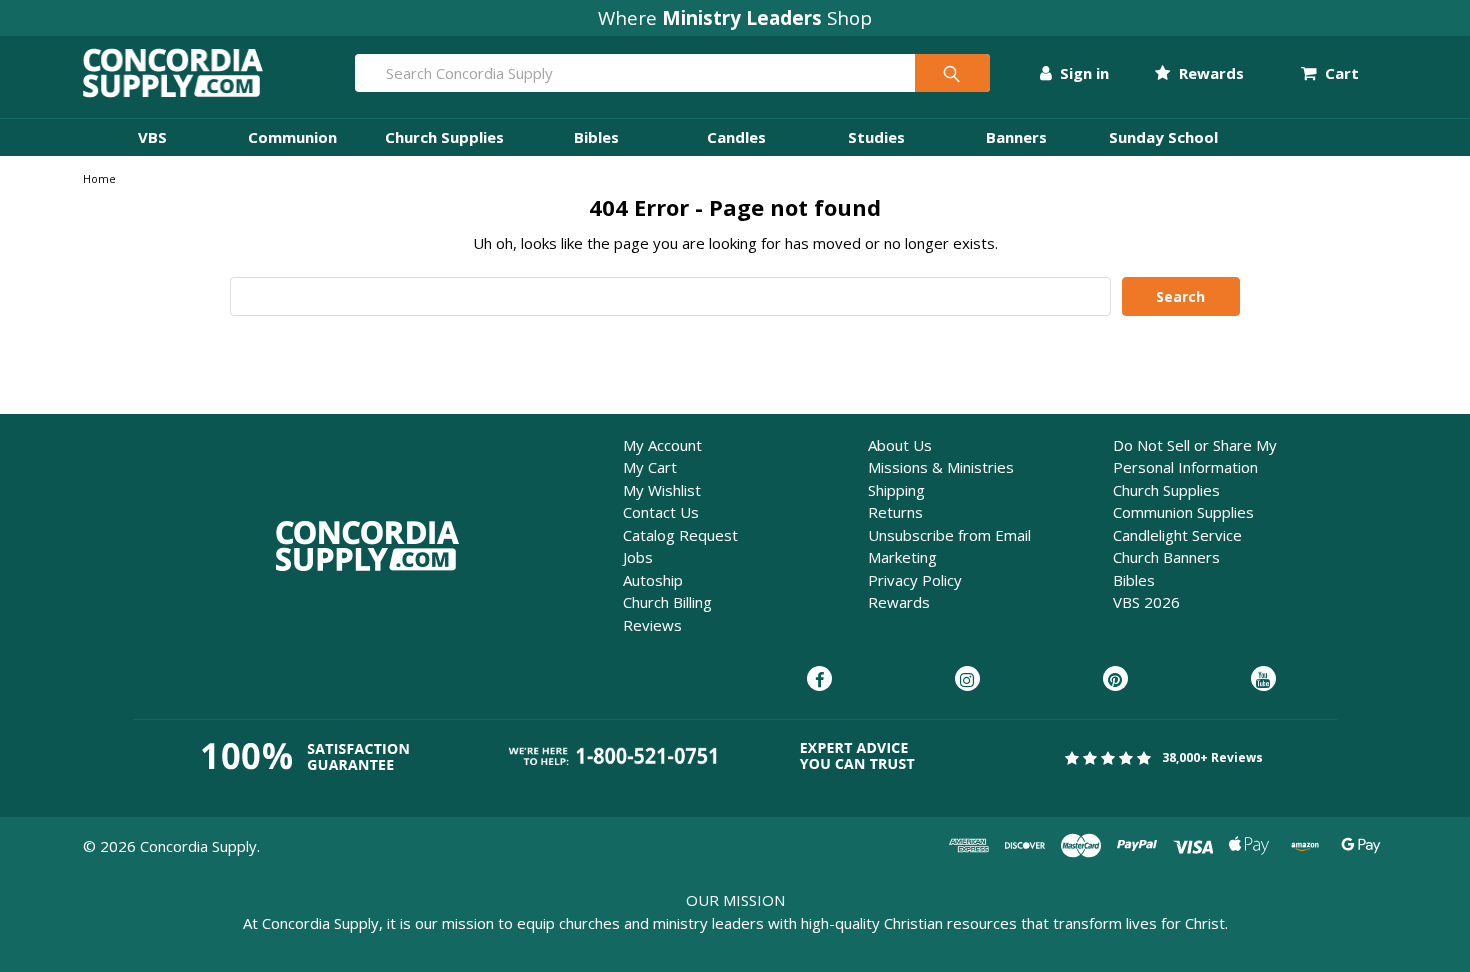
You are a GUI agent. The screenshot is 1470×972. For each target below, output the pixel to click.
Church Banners (1166, 557)
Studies (876, 137)
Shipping (896, 490)
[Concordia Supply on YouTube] (1263, 680)
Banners (1016, 137)
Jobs (638, 557)
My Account (662, 445)
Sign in (1082, 73)
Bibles (596, 137)
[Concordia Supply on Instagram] (967, 680)
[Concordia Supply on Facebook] (819, 680)
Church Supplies (444, 137)
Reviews (652, 625)
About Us (900, 445)
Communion (292, 137)
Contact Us (661, 512)
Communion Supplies (1183, 512)
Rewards (1209, 73)
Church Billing (667, 602)
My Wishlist (662, 490)
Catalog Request (680, 535)
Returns (895, 512)
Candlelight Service (1177, 535)
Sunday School (1163, 137)
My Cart (650, 467)
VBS (152, 137)
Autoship (653, 580)
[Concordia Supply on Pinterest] (1115, 680)
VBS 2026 (1146, 602)
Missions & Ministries (941, 467)
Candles (736, 137)
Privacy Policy (915, 580)
